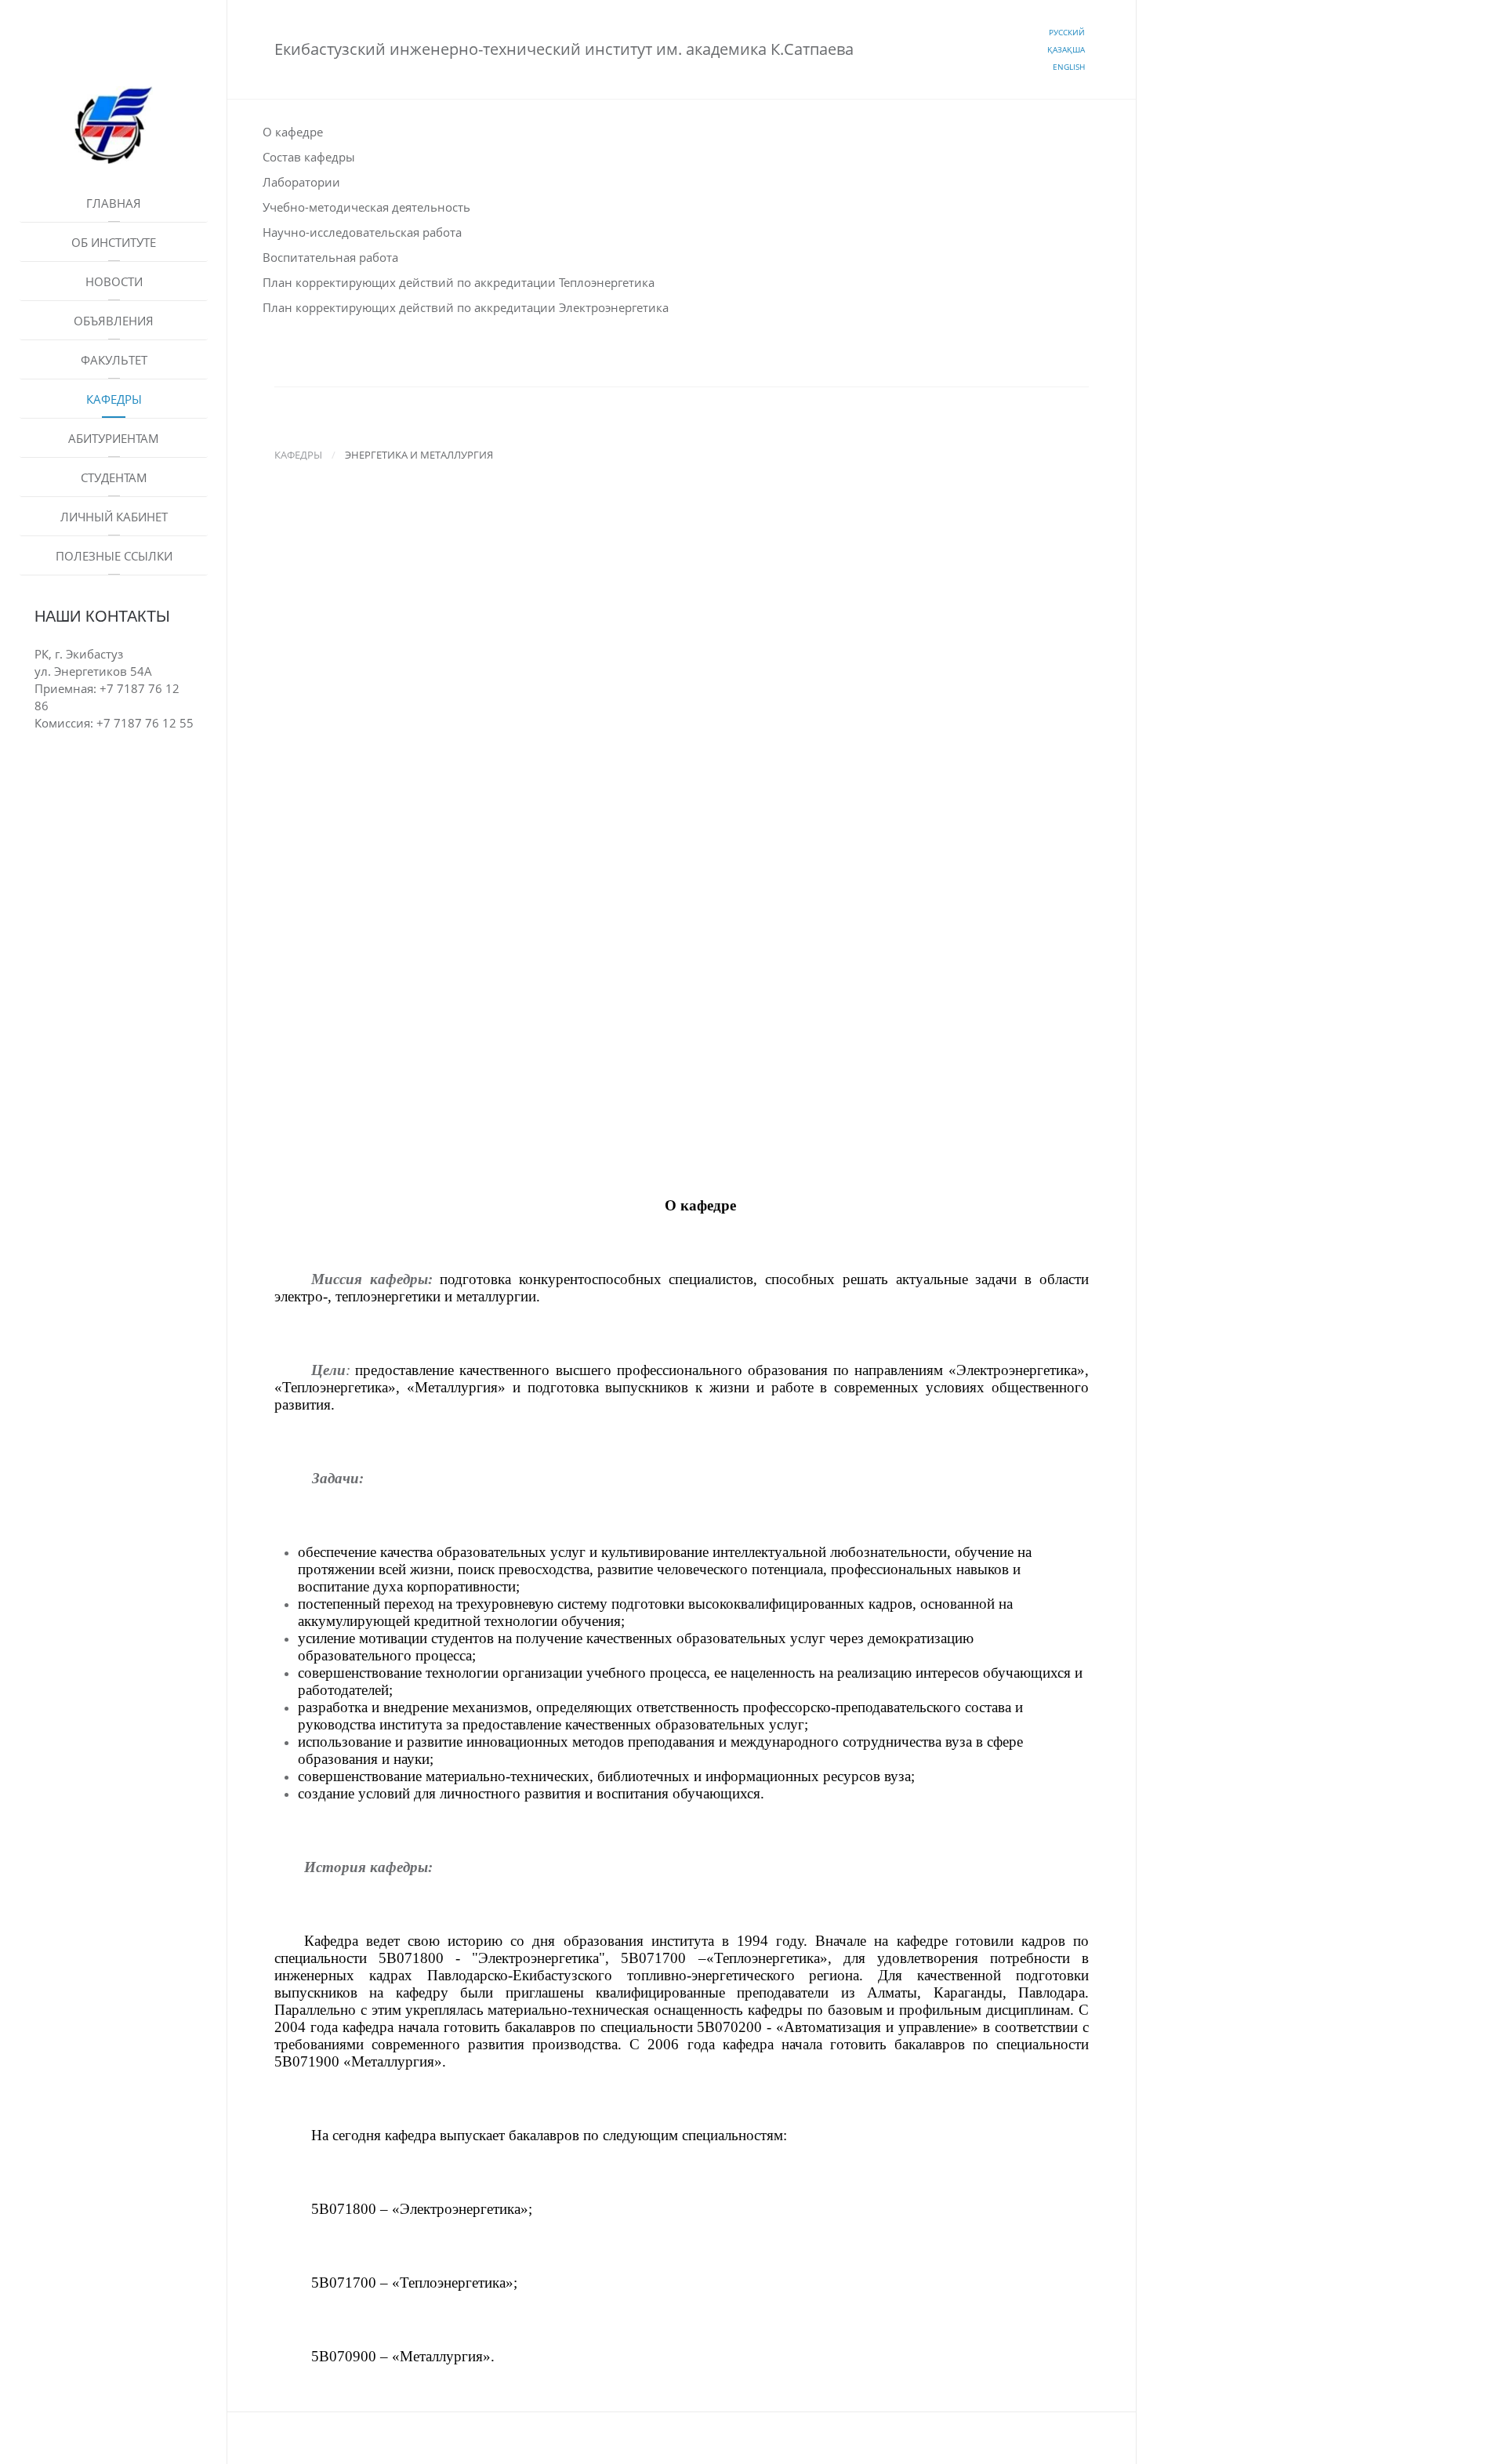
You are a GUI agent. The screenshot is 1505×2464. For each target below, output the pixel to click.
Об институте (114, 242)
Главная (114, 203)
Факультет (114, 360)
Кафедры (114, 399)
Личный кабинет (114, 517)
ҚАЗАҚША (1066, 49)
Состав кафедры (309, 157)
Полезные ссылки (114, 556)
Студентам (114, 477)
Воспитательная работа (330, 257)
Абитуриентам (114, 438)
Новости (114, 281)
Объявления (114, 321)
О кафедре (293, 132)
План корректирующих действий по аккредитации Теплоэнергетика (459, 282)
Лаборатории (301, 182)
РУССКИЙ (1067, 32)
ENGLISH (1069, 67)
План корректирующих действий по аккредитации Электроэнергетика (466, 307)
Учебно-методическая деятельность (366, 207)
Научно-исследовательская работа (362, 232)
